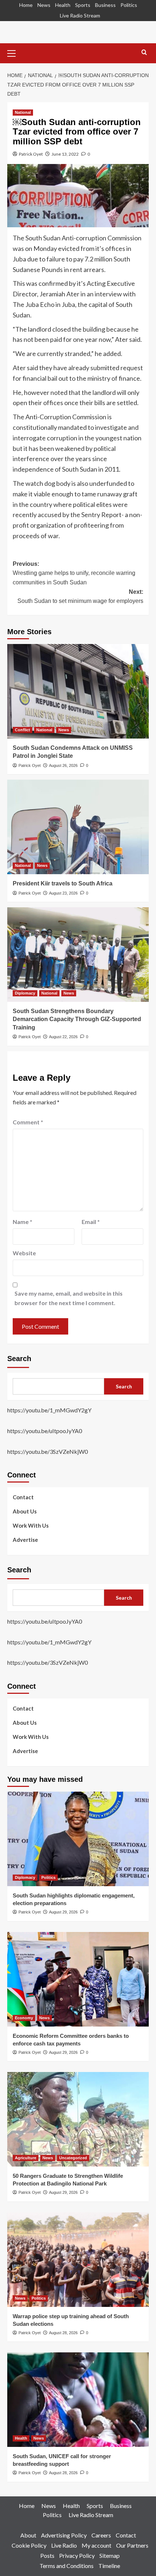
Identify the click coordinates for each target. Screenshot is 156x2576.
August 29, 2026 (63, 1912)
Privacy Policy (77, 2555)
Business (105, 5)
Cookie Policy (29, 2545)
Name (22, 1222)
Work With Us (31, 1525)
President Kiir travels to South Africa (63, 883)
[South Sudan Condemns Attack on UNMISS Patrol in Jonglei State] (78, 691)
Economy (24, 2018)
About (28, 2535)
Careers (101, 2535)
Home (26, 5)
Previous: (74, 573)
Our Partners (132, 2545)
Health (63, 5)
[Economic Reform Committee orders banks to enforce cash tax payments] (78, 1979)
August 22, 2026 (63, 1037)
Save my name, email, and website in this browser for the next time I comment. (69, 1298)
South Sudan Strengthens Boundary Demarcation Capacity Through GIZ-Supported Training (77, 1019)
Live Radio (64, 2545)
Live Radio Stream (80, 15)
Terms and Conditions (67, 2566)
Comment (28, 1122)
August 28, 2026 (63, 2333)
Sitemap (110, 2555)
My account (97, 2545)
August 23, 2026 (63, 893)
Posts (47, 2555)
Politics (129, 5)
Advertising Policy (64, 2535)
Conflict (22, 730)
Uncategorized (73, 2158)
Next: (80, 597)
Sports (83, 5)
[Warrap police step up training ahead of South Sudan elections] (78, 2260)
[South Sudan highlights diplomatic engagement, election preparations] (78, 1839)
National (23, 112)
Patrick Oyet (31, 154)
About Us (25, 1511)
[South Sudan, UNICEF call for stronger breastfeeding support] (78, 2400)
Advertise (25, 1540)
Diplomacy (25, 993)
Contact (23, 1497)
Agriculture (26, 2158)
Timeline (109, 2566)
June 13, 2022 (65, 154)
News (44, 5)
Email (91, 1222)
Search (19, 1359)
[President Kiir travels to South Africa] (78, 827)
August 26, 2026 (63, 765)
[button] (15, 52)
